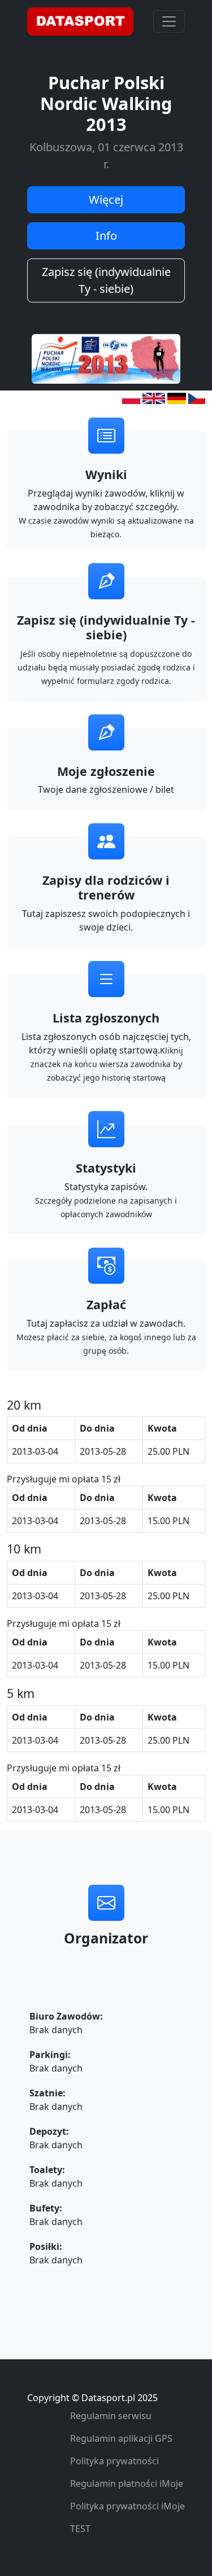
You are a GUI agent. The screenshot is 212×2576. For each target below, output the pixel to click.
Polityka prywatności (114, 2461)
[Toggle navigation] (169, 21)
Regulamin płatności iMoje (127, 2483)
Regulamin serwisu (111, 2416)
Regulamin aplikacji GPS (121, 2438)
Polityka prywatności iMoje (127, 2506)
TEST (80, 2529)
